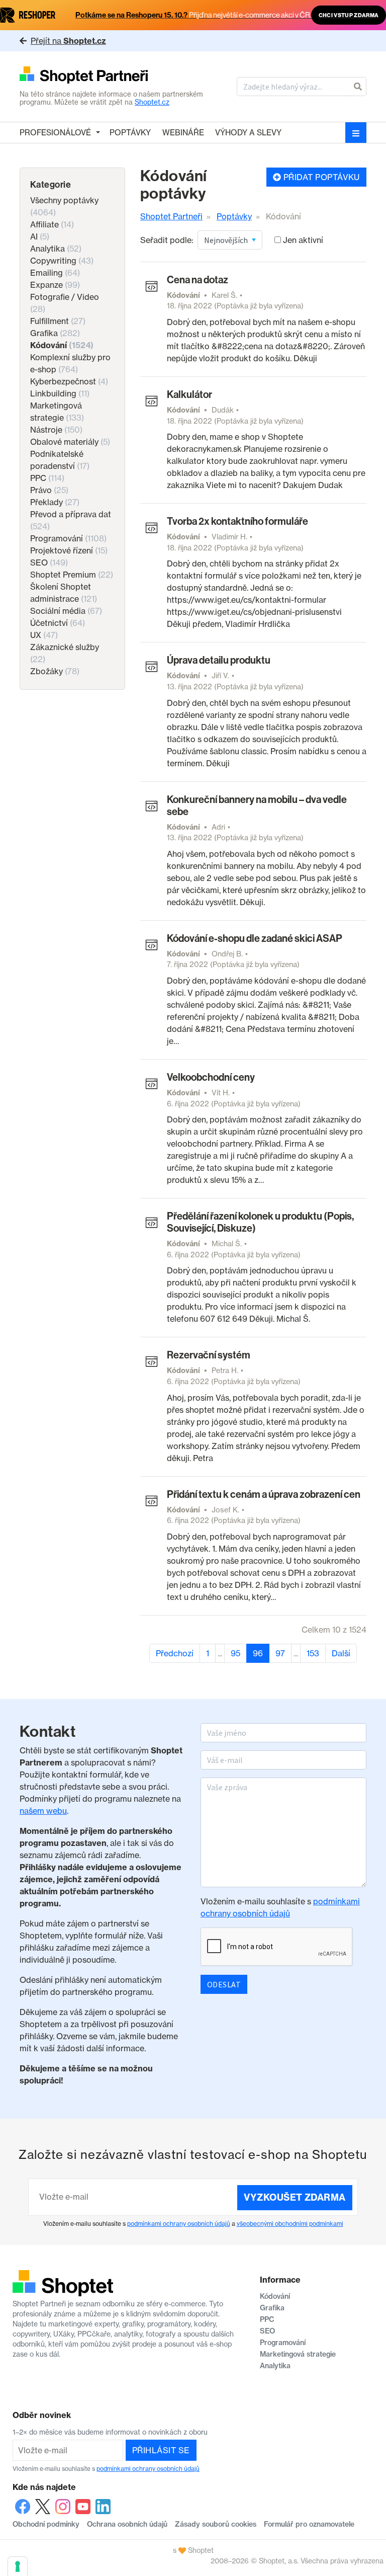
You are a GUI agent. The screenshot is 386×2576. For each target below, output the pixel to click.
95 (235, 1653)
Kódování (62, 345)
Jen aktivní (303, 240)
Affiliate (52, 224)
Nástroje (56, 430)
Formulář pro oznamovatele (309, 2524)
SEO (49, 562)
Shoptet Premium (72, 575)
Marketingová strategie (298, 2354)
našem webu (43, 1811)
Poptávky (130, 133)
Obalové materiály (70, 442)
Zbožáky (55, 671)
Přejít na (68, 41)
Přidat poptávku (320, 177)
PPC (47, 478)
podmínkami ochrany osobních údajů (179, 2224)
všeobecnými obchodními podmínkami (290, 2224)
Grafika (55, 333)
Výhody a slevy (248, 133)
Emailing (55, 273)
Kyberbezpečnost (69, 381)
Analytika (56, 249)
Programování (68, 538)
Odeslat (224, 1984)
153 (313, 1653)
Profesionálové (55, 133)
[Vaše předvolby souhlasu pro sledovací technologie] (18, 2566)
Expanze (55, 285)
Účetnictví (58, 623)
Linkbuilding (60, 393)
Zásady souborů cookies (216, 2524)
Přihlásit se (161, 2450)
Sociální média (66, 611)
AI (40, 236)
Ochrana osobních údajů (127, 2524)
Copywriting (62, 261)
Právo (49, 490)
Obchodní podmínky (46, 2524)
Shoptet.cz (152, 102)
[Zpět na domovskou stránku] (112, 76)
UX (44, 635)
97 (280, 1653)
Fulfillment (58, 321)
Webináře (183, 133)
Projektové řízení (69, 550)
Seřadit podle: (167, 240)
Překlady (55, 502)
